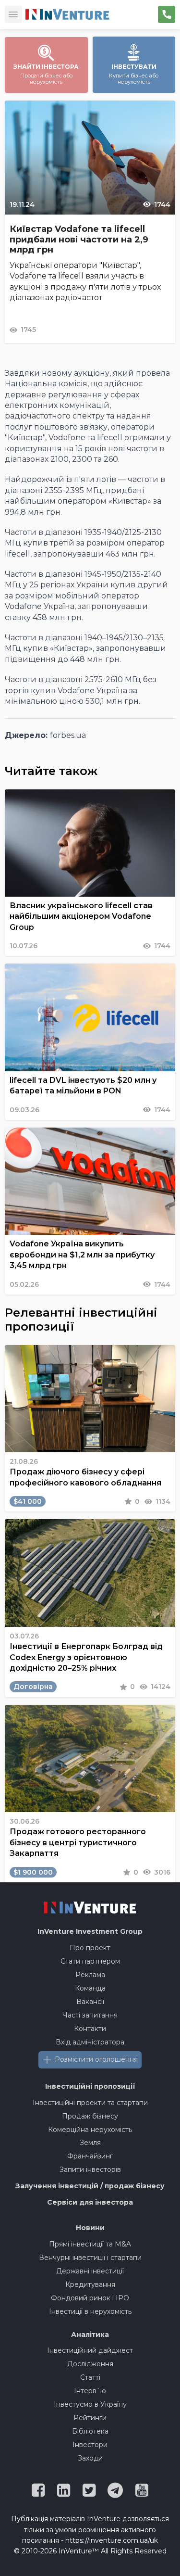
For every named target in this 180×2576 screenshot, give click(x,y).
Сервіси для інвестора (90, 2202)
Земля (90, 2143)
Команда (90, 1988)
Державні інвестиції (90, 2271)
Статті (90, 2377)
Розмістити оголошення (96, 2059)
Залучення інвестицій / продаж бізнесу (90, 2186)
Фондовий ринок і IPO (90, 2298)
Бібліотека (90, 2431)
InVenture (90, 1931)
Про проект (90, 1948)
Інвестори (90, 2445)
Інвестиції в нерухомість (90, 2311)
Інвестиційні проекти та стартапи (90, 2103)
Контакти (90, 2029)
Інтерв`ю (90, 2391)
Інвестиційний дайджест (90, 2350)
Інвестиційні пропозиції (90, 2086)
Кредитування (90, 2284)
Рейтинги (90, 2418)
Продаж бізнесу (90, 2116)
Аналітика (90, 2335)
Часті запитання (90, 2015)
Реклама (90, 1975)
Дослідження (90, 2364)
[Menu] (13, 14)
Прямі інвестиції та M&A (90, 2244)
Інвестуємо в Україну (90, 2404)
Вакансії (90, 2002)
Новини (90, 2228)
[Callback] (167, 14)
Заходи (90, 2458)
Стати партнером (90, 1961)
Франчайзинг (90, 2156)
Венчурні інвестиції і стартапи (90, 2258)
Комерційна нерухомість (90, 2130)
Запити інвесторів (90, 2170)
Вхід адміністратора (90, 2042)
